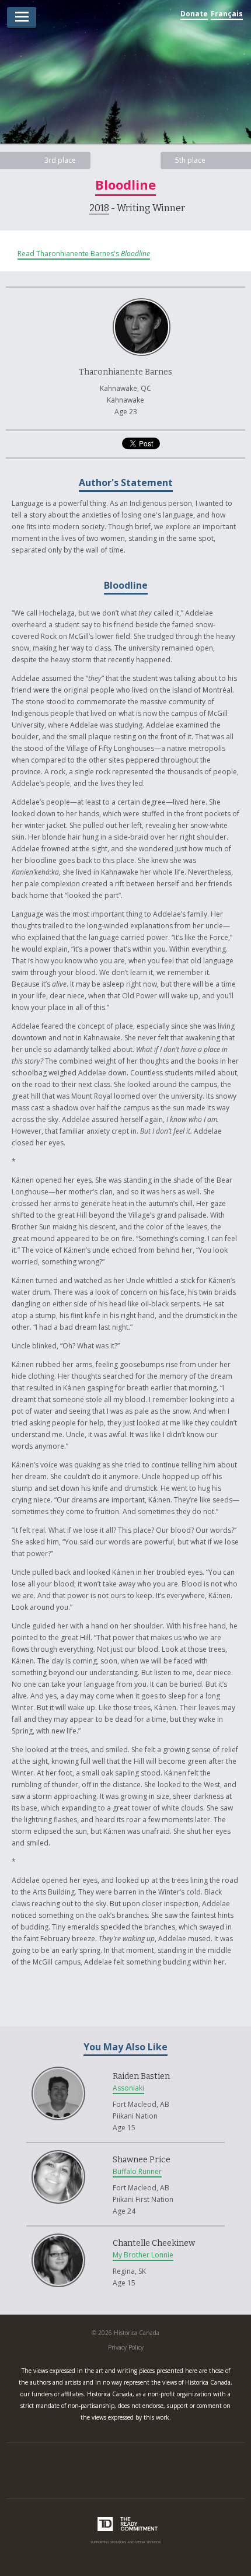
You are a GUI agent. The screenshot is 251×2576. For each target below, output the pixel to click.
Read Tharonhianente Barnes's (84, 254)
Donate (194, 14)
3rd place (60, 160)
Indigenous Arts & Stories (125, 80)
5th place (190, 160)
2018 (99, 208)
